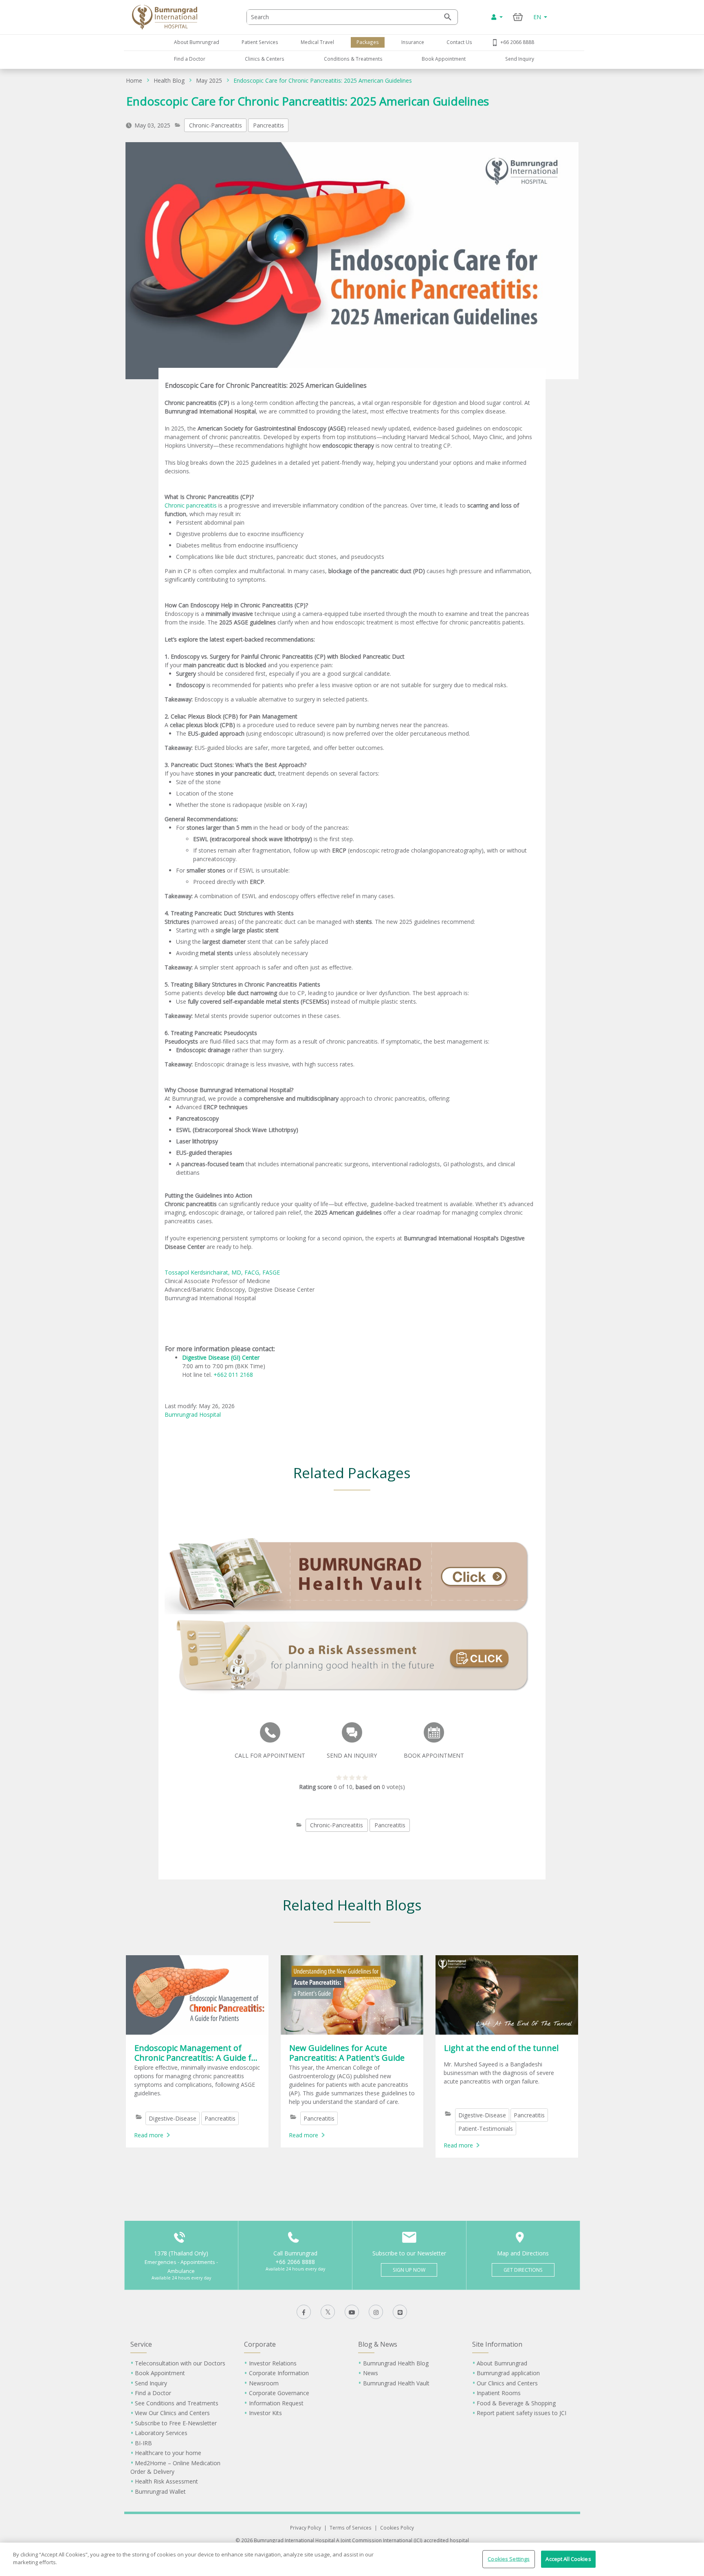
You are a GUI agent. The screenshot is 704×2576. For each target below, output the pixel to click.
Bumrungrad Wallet (160, 2491)
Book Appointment (444, 59)
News (371, 2373)
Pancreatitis (268, 125)
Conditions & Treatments (353, 59)
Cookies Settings (509, 2559)
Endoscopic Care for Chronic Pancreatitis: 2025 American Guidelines (323, 80)
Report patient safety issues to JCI (521, 2413)
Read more (149, 2135)
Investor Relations (273, 2363)
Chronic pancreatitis (191, 505)
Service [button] (141, 2344)
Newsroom (264, 2383)
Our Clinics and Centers (507, 2383)
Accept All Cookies (568, 2559)
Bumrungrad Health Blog (396, 2363)
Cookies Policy (397, 2528)
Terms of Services (351, 2528)
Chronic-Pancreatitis (216, 125)
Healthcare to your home (168, 2453)
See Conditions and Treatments (177, 2403)
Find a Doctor (190, 59)
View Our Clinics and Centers (172, 2413)
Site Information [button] (497, 2344)
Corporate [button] (260, 2344)
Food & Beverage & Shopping (516, 2403)
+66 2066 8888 (517, 42)
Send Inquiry (520, 59)
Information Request (276, 2403)
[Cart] (518, 17)
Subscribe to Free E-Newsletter (176, 2423)
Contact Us (459, 42)
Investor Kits (265, 2413)
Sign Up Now (409, 2270)
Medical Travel (317, 42)
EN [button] (538, 17)
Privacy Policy (306, 2528)
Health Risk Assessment (166, 2481)
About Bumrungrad (197, 42)
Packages (368, 42)
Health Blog (169, 80)
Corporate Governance (279, 2393)
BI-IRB (143, 2443)
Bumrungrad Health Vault (396, 2383)
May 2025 (209, 80)
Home (134, 80)
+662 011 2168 (233, 1375)
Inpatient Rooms (499, 2393)
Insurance (413, 42)
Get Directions (523, 2270)
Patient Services (260, 42)
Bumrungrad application (508, 2373)
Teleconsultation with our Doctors (180, 2363)
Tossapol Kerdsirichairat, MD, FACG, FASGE (222, 1272)
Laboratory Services (161, 2433)
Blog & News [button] (378, 2344)
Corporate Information (279, 2373)
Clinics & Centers (265, 59)
